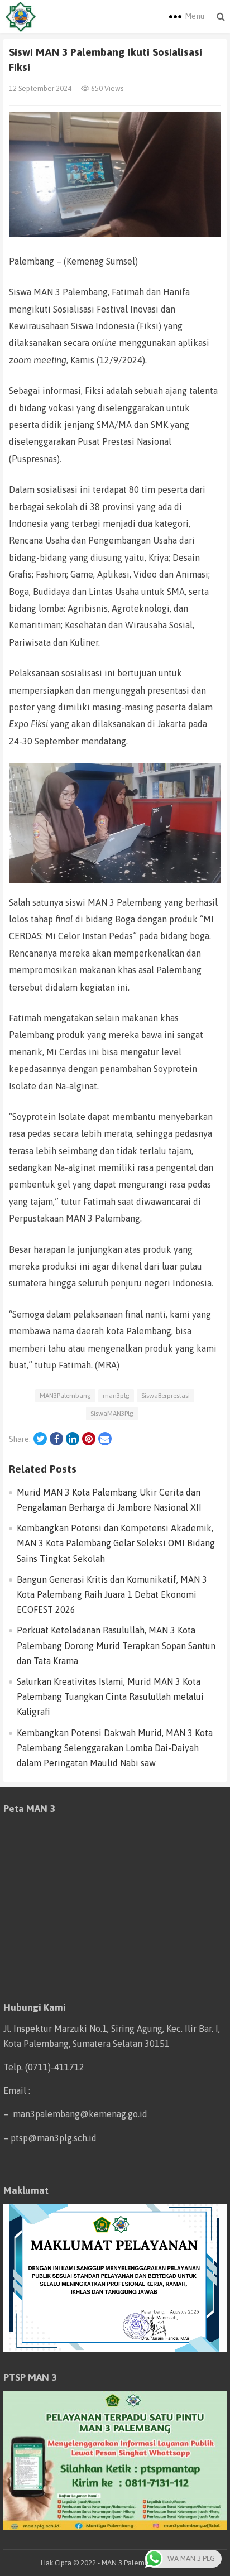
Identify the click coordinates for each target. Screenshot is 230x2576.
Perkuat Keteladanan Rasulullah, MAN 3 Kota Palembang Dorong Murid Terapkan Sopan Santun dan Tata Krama (116, 1645)
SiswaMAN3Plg (112, 1414)
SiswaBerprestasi (166, 1396)
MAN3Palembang (65, 1396)
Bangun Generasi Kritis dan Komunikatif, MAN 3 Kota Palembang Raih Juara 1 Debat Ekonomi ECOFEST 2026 (112, 1594)
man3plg (116, 1396)
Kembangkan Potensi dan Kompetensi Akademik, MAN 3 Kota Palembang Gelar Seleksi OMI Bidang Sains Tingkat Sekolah (116, 1543)
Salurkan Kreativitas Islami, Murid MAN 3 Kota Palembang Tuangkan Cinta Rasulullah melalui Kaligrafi (110, 1696)
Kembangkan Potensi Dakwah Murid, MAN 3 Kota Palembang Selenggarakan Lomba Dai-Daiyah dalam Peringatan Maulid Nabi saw (115, 1748)
